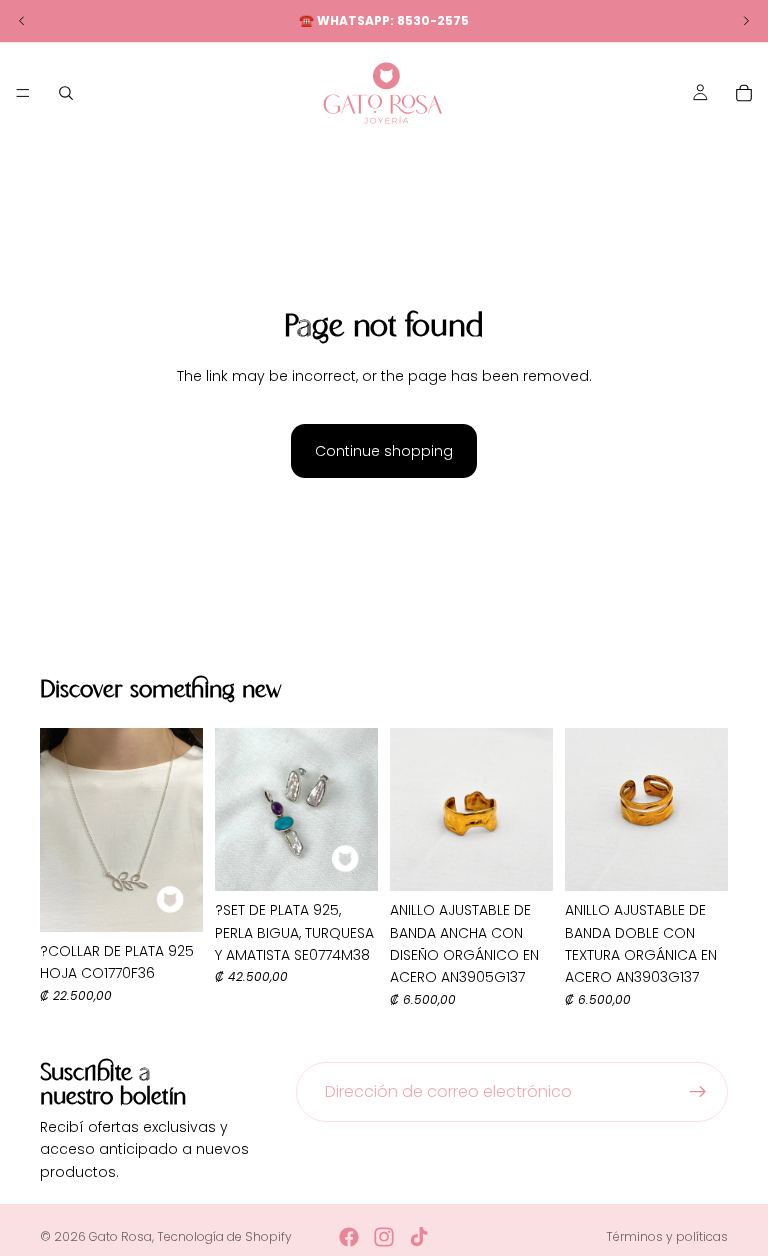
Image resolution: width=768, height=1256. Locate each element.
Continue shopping (384, 451)
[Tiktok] (419, 1237)
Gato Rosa (120, 1236)
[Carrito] (744, 93)
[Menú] (23, 93)
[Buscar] (66, 93)
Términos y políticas (667, 1236)
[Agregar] (172, 901)
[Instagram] (384, 1237)
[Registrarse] (698, 1092)
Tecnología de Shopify (224, 1236)
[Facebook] (349, 1237)
